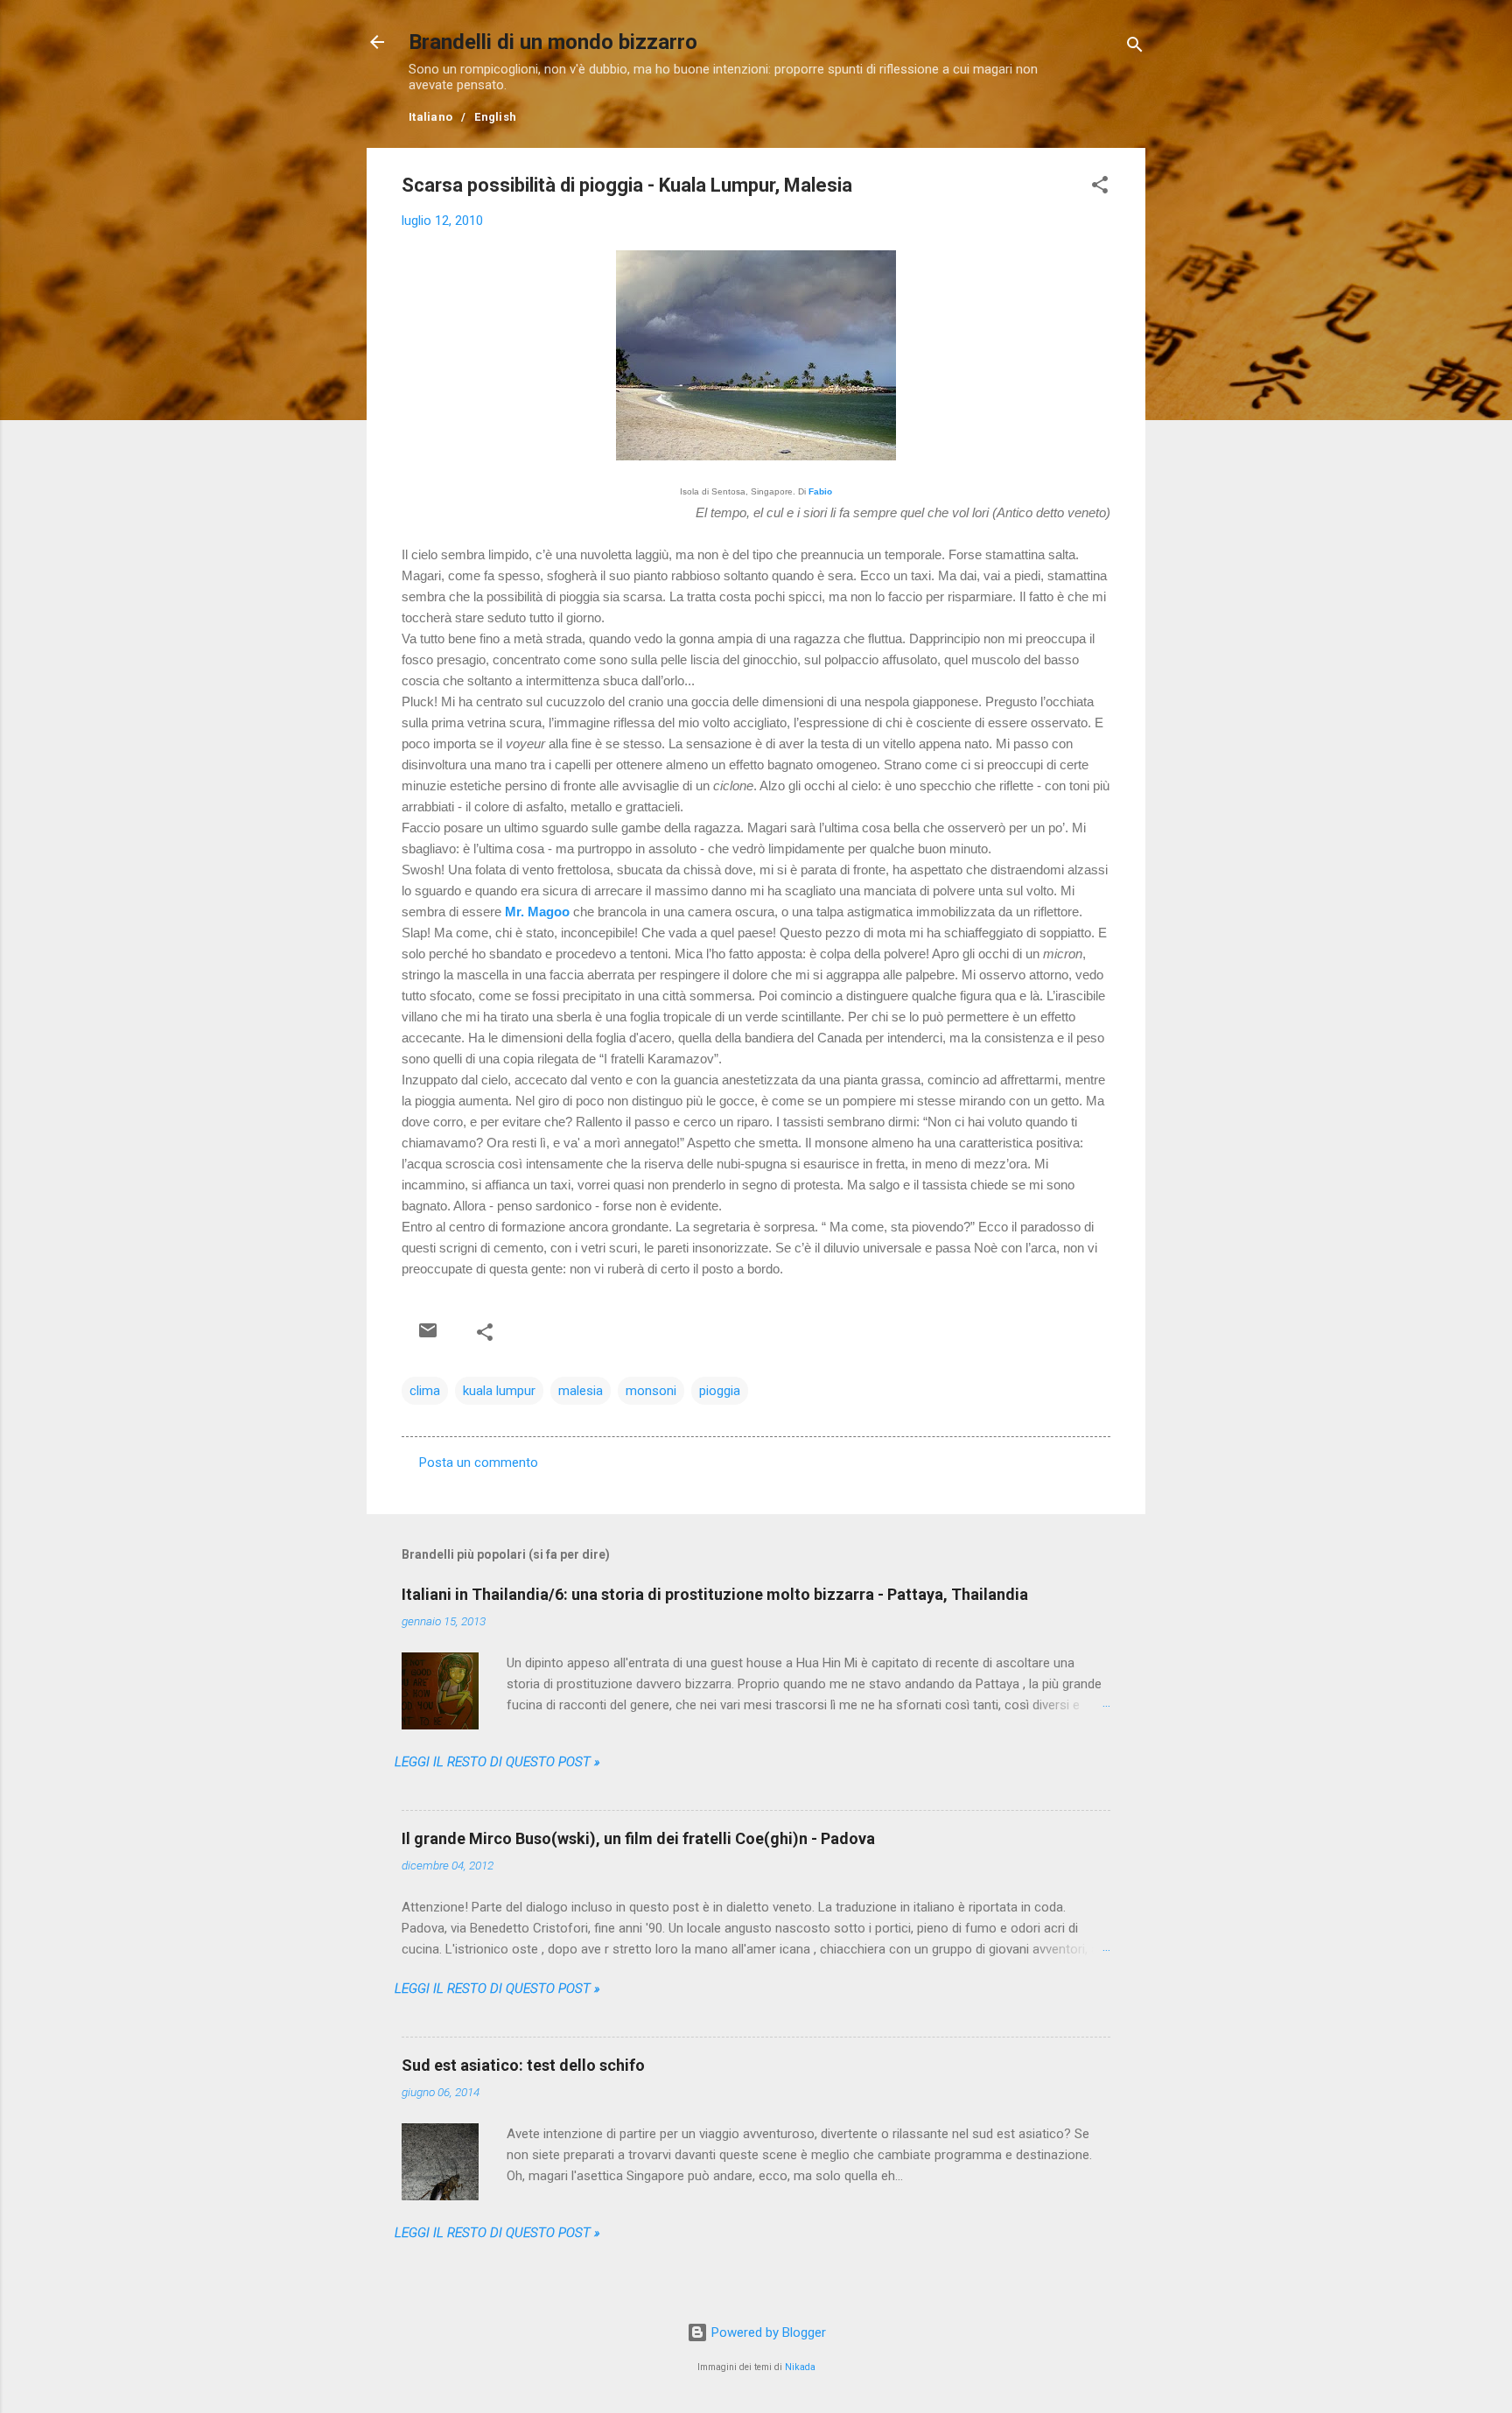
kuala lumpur (499, 1391)
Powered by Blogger (767, 2332)
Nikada (800, 2367)
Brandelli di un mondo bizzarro (553, 42)
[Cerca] (1135, 48)
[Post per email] (428, 1330)
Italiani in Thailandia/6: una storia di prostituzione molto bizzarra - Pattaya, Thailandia (715, 1594)
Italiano (430, 117)
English (495, 117)
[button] (1100, 188)
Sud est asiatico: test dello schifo (523, 2065)
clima (425, 1391)
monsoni (651, 1391)
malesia (581, 1391)
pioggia (720, 1391)
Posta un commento (479, 1463)
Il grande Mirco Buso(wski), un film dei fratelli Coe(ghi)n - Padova (638, 1838)
